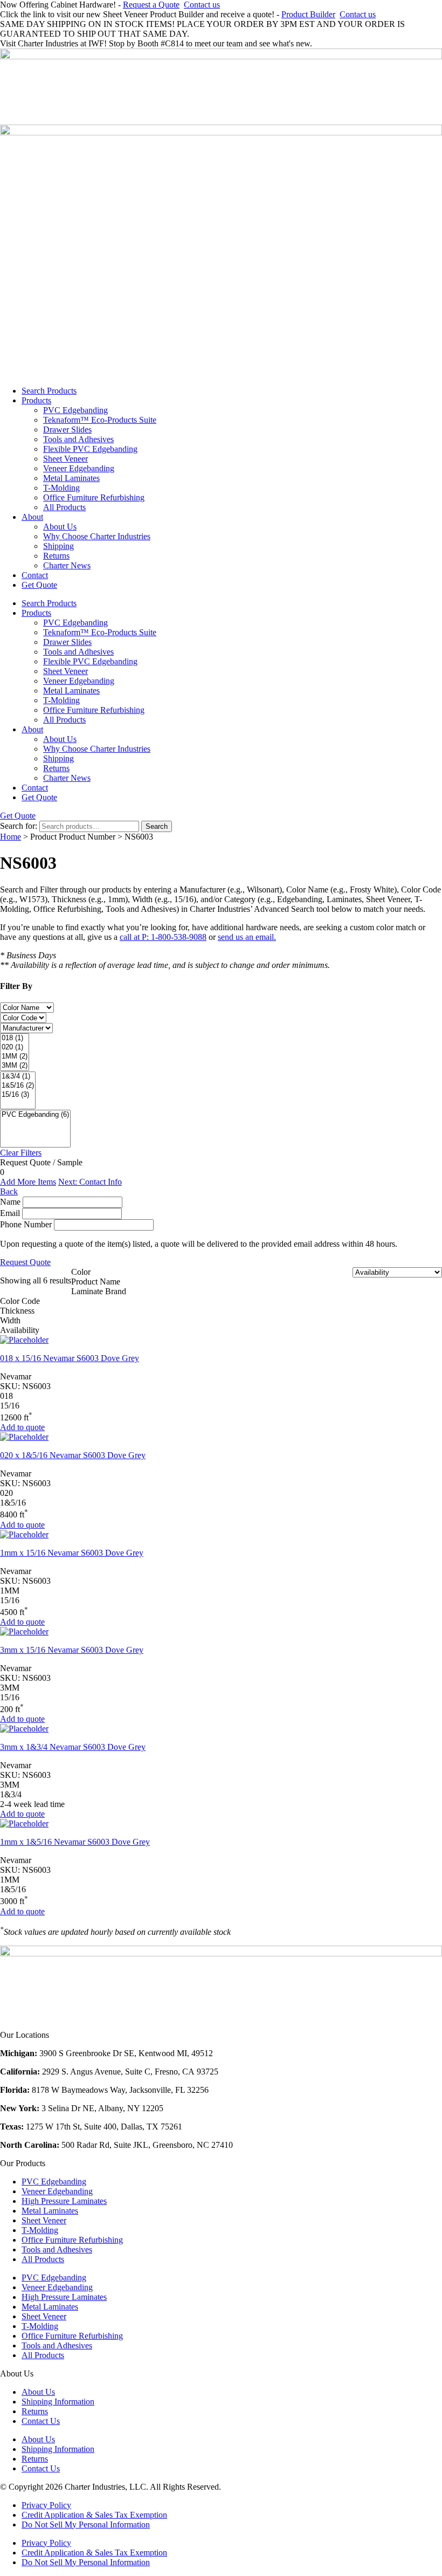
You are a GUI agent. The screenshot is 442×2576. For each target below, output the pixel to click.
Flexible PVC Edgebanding (90, 449)
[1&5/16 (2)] (18, 1086)
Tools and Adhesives (78, 439)
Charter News (67, 565)
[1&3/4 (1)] (18, 1077)
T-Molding (61, 488)
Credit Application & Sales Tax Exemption (94, 2515)
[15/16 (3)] (18, 1095)
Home (11, 837)
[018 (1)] (15, 1038)
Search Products (49, 391)
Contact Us (41, 2421)
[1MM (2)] (15, 1057)
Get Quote (39, 585)
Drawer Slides (67, 430)
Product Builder (308, 14)
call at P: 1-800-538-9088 (163, 937)
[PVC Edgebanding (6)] (35, 1115)
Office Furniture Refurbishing (94, 497)
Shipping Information (58, 2402)
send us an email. (247, 937)
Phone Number (26, 1224)
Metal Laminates (71, 478)
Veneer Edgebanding (79, 468)
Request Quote (25, 1262)
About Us (60, 527)
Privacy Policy (46, 2505)
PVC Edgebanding (75, 410)
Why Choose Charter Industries (97, 536)
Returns (56, 556)
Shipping (58, 546)
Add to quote (22, 1427)
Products (36, 400)
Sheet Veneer (65, 459)
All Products (64, 507)
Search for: (19, 826)
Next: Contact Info (90, 1182)
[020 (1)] (15, 1047)
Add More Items (28, 1182)
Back (9, 1191)
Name (10, 1202)
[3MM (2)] (15, 1066)
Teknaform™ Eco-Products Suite (100, 420)
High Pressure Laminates (64, 2201)
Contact (35, 575)
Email (10, 1213)
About (32, 517)
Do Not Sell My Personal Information (86, 2525)
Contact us (202, 5)
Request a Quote (151, 5)
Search (157, 826)
